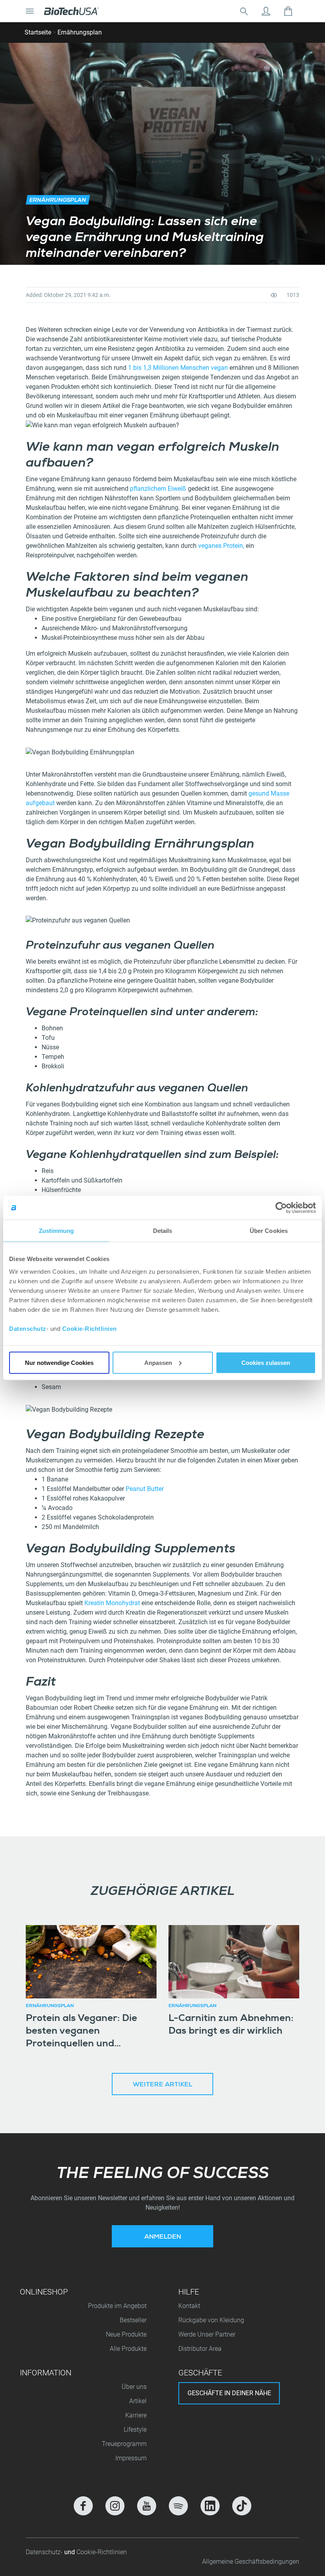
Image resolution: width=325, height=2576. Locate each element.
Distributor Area (200, 2349)
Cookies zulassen (266, 1362)
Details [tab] (163, 1231)
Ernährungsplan (80, 32)
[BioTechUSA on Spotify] (178, 2506)
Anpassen (158, 1362)
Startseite (38, 32)
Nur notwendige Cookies (59, 1362)
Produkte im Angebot (117, 2306)
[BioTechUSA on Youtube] (147, 2506)
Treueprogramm (124, 2444)
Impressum (131, 2458)
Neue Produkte (126, 2334)
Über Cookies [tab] (269, 1231)
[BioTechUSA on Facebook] (83, 2506)
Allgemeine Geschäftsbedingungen (251, 2562)
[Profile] (266, 11)
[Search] (244, 11)
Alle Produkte (128, 2349)
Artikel (138, 2401)
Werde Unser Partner (207, 2334)
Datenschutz (28, 1328)
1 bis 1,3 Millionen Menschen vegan (178, 368)
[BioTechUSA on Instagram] (115, 2506)
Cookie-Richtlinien (90, 1328)
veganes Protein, (221, 546)
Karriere (136, 2415)
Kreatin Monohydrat (112, 1603)
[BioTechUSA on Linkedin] (210, 2506)
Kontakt (189, 2306)
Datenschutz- (45, 2552)
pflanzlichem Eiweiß (158, 489)
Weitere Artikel (162, 2085)
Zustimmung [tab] (56, 1231)
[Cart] (288, 11)
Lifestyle (135, 2430)
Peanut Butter (145, 1489)
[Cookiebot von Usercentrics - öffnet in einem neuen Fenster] (281, 1208)
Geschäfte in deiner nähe (229, 2393)
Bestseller (133, 2320)
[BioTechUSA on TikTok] (242, 2506)
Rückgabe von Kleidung (211, 2320)
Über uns (134, 2387)
